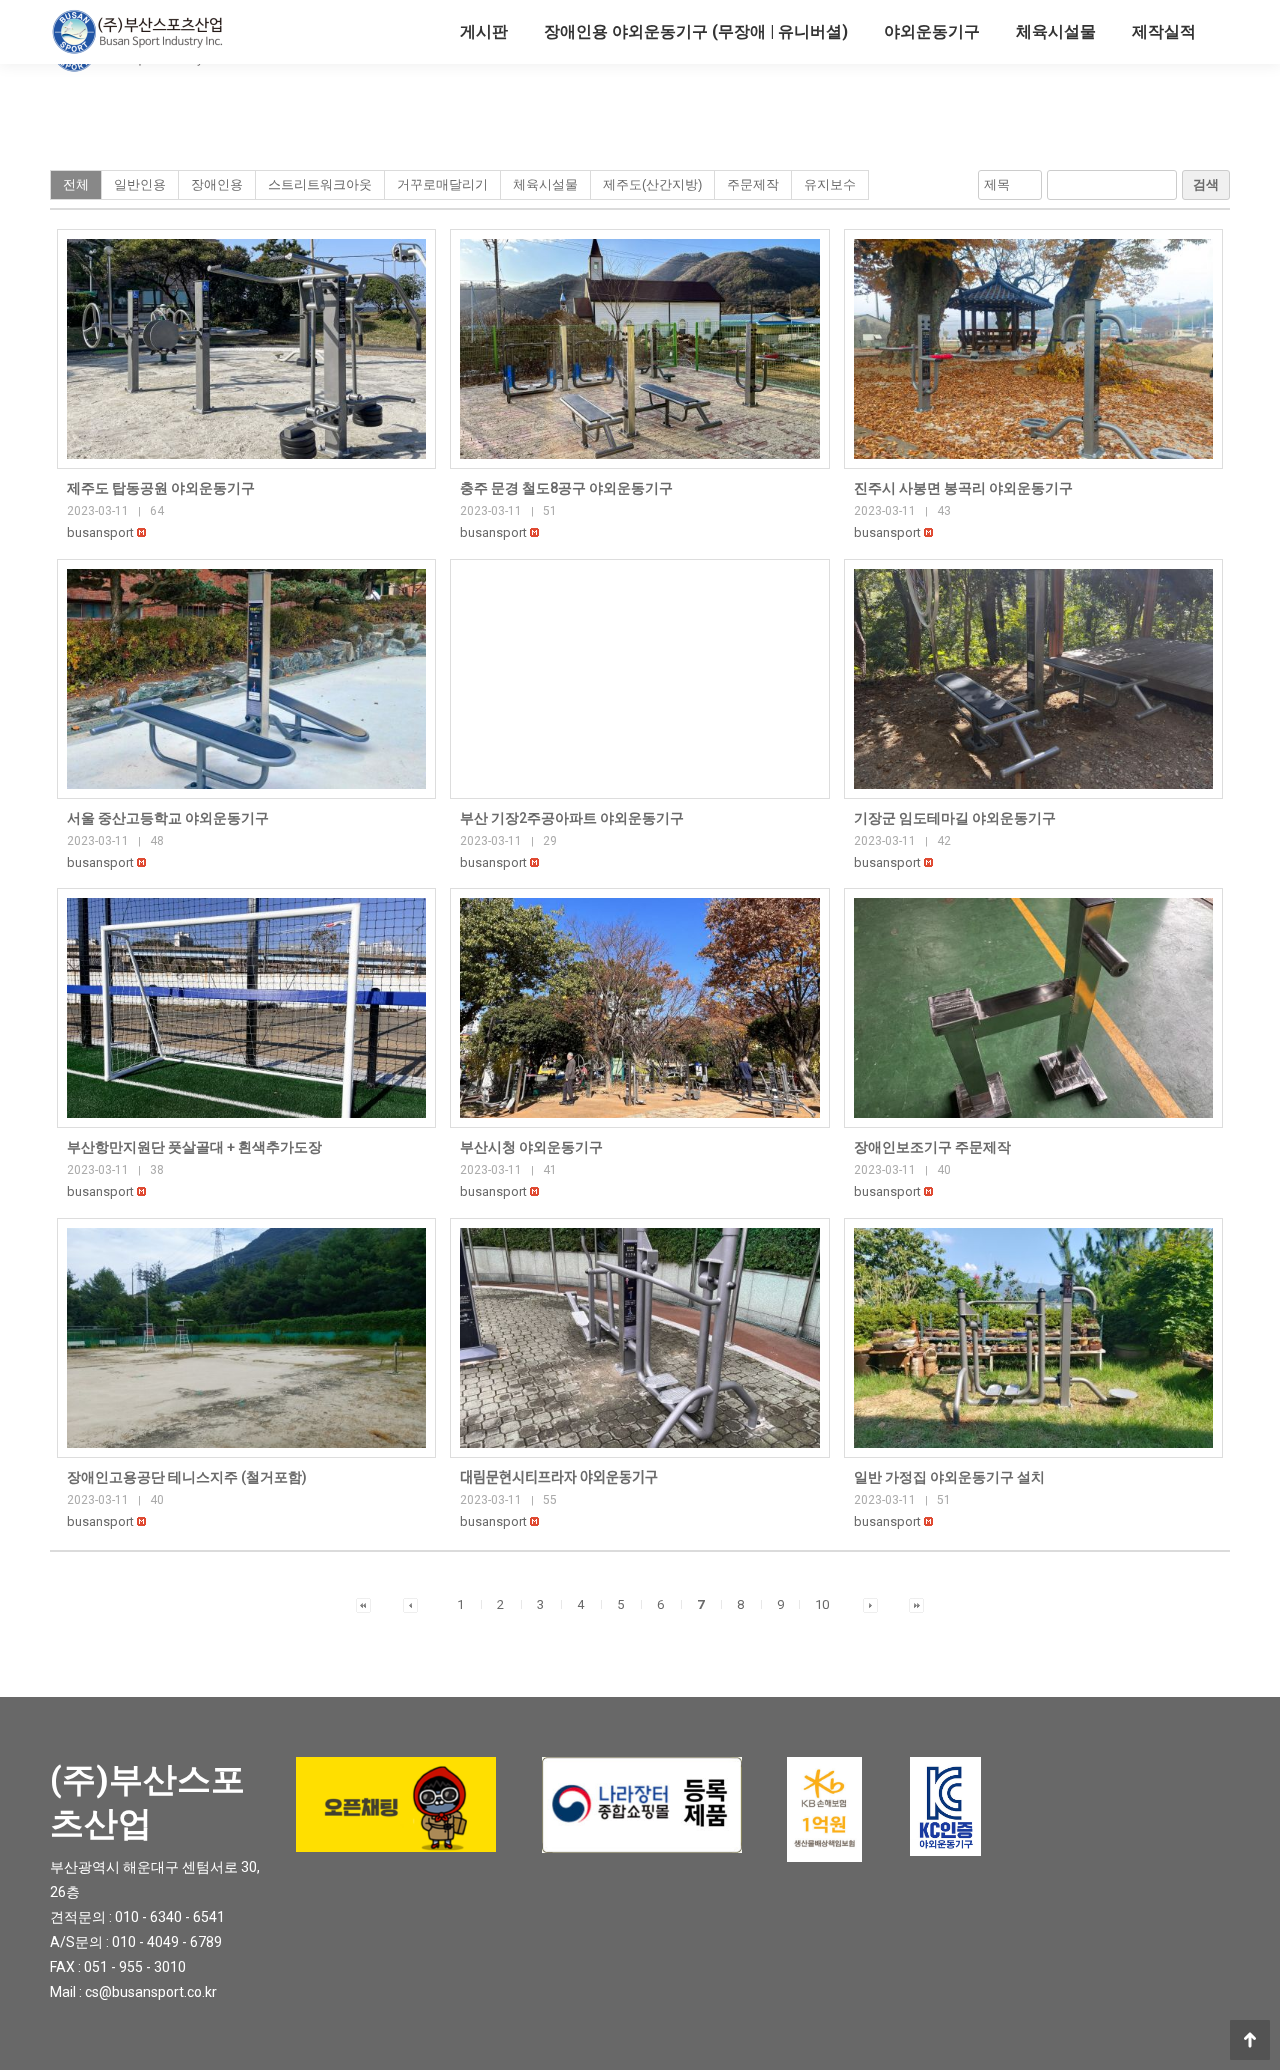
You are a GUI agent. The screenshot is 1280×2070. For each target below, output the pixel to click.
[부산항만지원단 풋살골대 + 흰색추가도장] (246, 1008)
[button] (100, 532)
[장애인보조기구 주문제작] (1033, 1008)
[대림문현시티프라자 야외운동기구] (639, 1338)
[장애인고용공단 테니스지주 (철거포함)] (246, 1338)
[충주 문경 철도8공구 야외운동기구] (639, 349)
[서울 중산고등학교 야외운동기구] (246, 679)
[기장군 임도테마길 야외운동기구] (1033, 679)
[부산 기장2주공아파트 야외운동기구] (639, 679)
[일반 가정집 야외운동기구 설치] (1033, 1338)
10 (822, 1604)
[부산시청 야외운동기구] (639, 1008)
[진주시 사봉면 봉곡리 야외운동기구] (1033, 349)
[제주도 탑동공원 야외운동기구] (246, 349)
